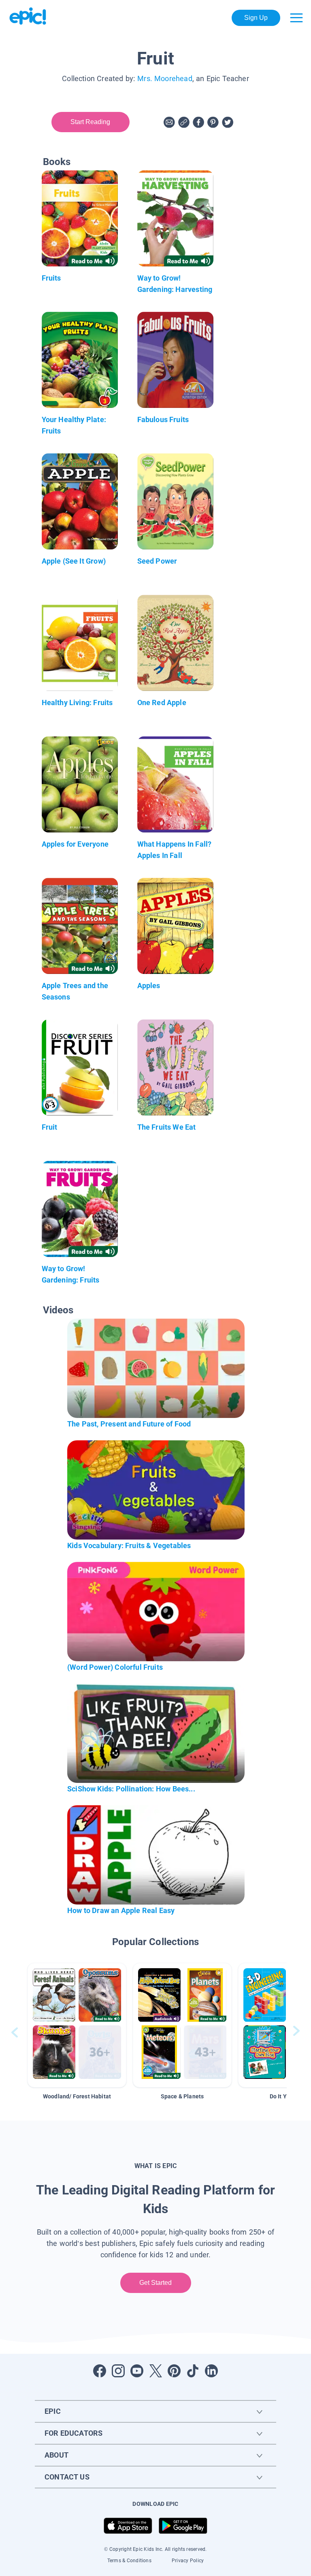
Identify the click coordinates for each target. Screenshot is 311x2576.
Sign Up (256, 18)
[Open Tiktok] (193, 2371)
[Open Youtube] (137, 2371)
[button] (77, 2025)
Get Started (156, 2283)
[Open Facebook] (100, 2371)
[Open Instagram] (118, 2371)
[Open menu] (296, 18)
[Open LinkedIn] (211, 2371)
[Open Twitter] (155, 2371)
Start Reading (91, 122)
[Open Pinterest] (174, 2371)
